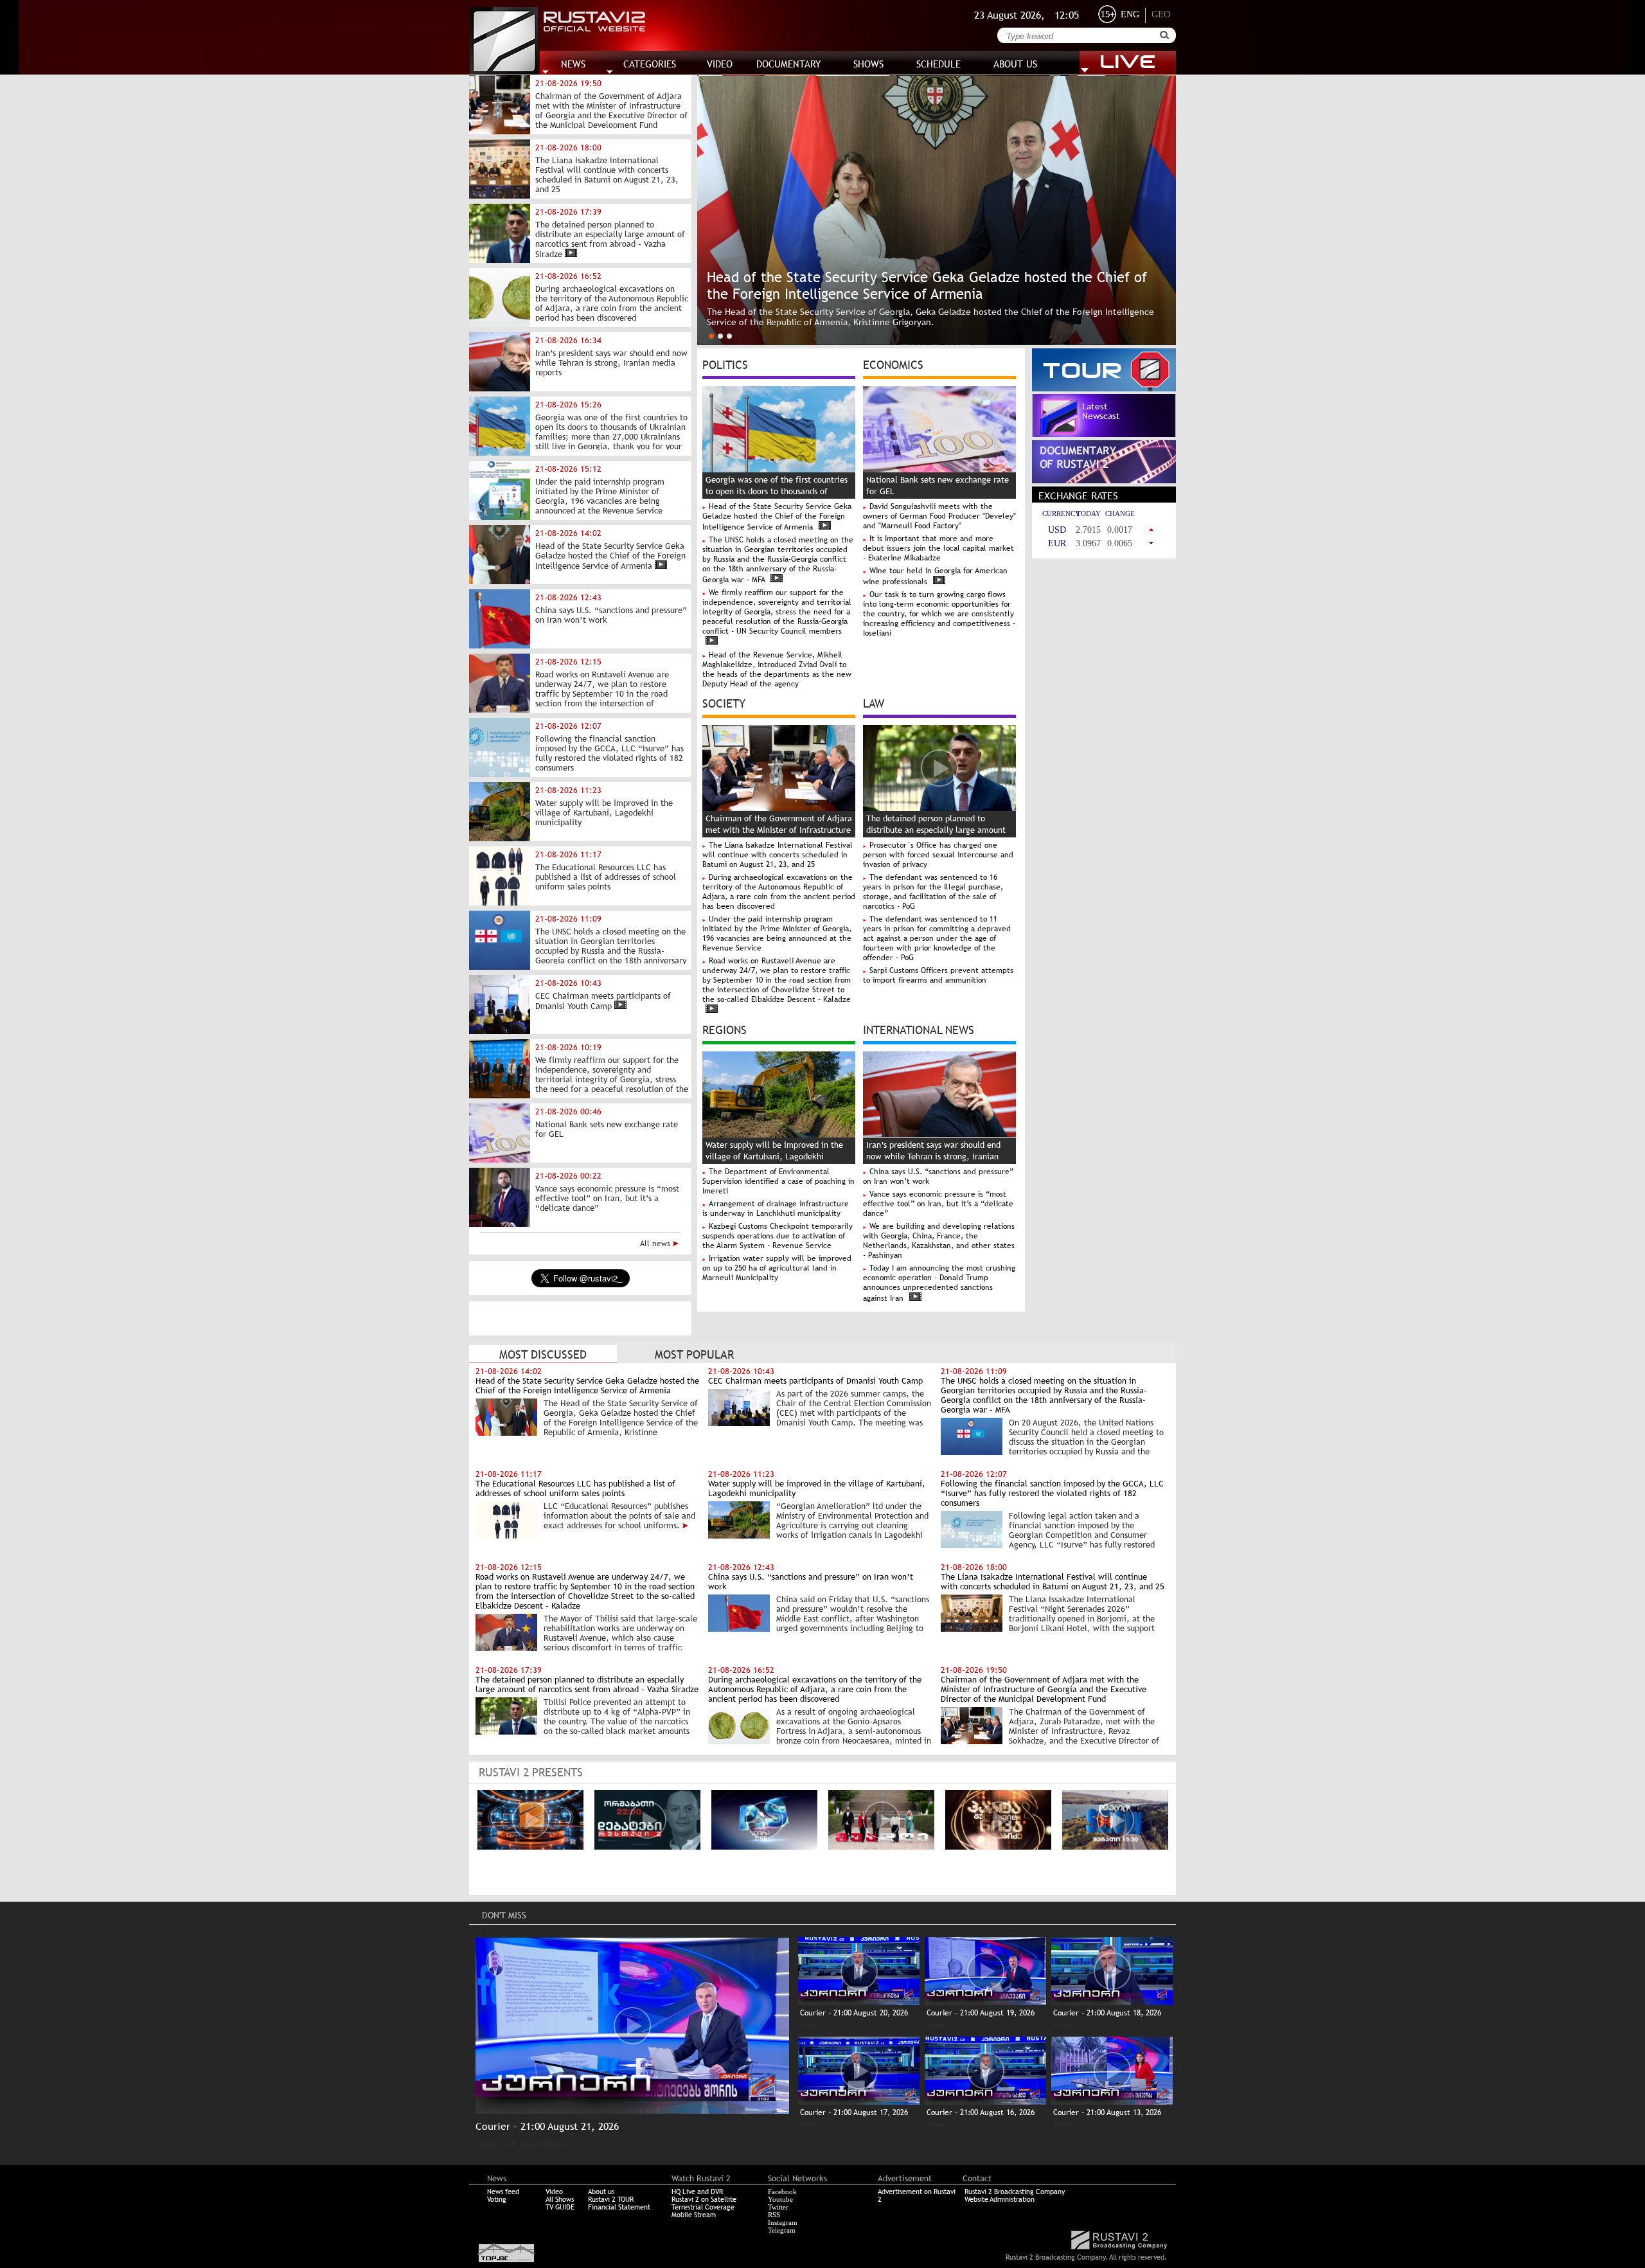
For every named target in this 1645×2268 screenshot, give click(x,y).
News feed (503, 2192)
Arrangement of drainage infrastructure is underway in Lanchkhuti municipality (776, 1209)
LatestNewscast (1101, 411)
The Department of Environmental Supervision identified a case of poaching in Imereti (778, 1181)
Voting (497, 2199)
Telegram (782, 2230)
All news (656, 1244)
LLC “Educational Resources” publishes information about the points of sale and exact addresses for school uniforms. (619, 1516)
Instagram (783, 2222)
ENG (1130, 14)
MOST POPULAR (694, 1354)
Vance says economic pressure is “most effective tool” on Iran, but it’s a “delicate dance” (938, 1204)
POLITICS (725, 364)
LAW (874, 702)
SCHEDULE (938, 64)
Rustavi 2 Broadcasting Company (1015, 2192)
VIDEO (720, 64)
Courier (488, 2144)
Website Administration (1000, 2199)
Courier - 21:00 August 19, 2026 (981, 2013)
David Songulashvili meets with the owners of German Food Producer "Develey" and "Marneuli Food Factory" (939, 516)
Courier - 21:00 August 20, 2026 (854, 2013)
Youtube (780, 2199)
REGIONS (725, 1029)
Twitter (778, 2207)
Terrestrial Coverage (703, 2207)
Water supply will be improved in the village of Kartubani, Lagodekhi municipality (774, 1156)
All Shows (560, 2199)
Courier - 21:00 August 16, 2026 (981, 2112)
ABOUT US (1015, 64)
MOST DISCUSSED (543, 1354)
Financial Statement (619, 2207)
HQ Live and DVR (697, 2192)
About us (601, 2192)
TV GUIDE (560, 2207)
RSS (774, 2215)
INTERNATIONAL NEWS (919, 1029)
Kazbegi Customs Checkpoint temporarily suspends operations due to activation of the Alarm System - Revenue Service (778, 1236)
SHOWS (868, 64)
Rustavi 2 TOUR (611, 2199)
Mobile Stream (694, 2215)
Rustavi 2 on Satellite (704, 2199)
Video (554, 2192)
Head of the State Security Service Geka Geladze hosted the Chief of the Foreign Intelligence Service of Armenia (777, 517)
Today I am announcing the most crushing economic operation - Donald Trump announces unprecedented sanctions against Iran (939, 1283)
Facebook (782, 2192)
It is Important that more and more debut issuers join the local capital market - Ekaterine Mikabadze (938, 548)
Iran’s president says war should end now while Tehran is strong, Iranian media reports (933, 1156)
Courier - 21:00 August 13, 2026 (1107, 2112)
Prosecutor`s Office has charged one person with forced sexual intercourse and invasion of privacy (938, 855)
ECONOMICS (893, 364)
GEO (1161, 14)
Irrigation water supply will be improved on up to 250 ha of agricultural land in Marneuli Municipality (777, 1268)
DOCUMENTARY (789, 64)
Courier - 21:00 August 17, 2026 (854, 2112)
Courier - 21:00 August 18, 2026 (1107, 2013)
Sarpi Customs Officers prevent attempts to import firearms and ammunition (938, 975)
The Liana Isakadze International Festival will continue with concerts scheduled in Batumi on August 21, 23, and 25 (778, 855)
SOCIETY (724, 702)
